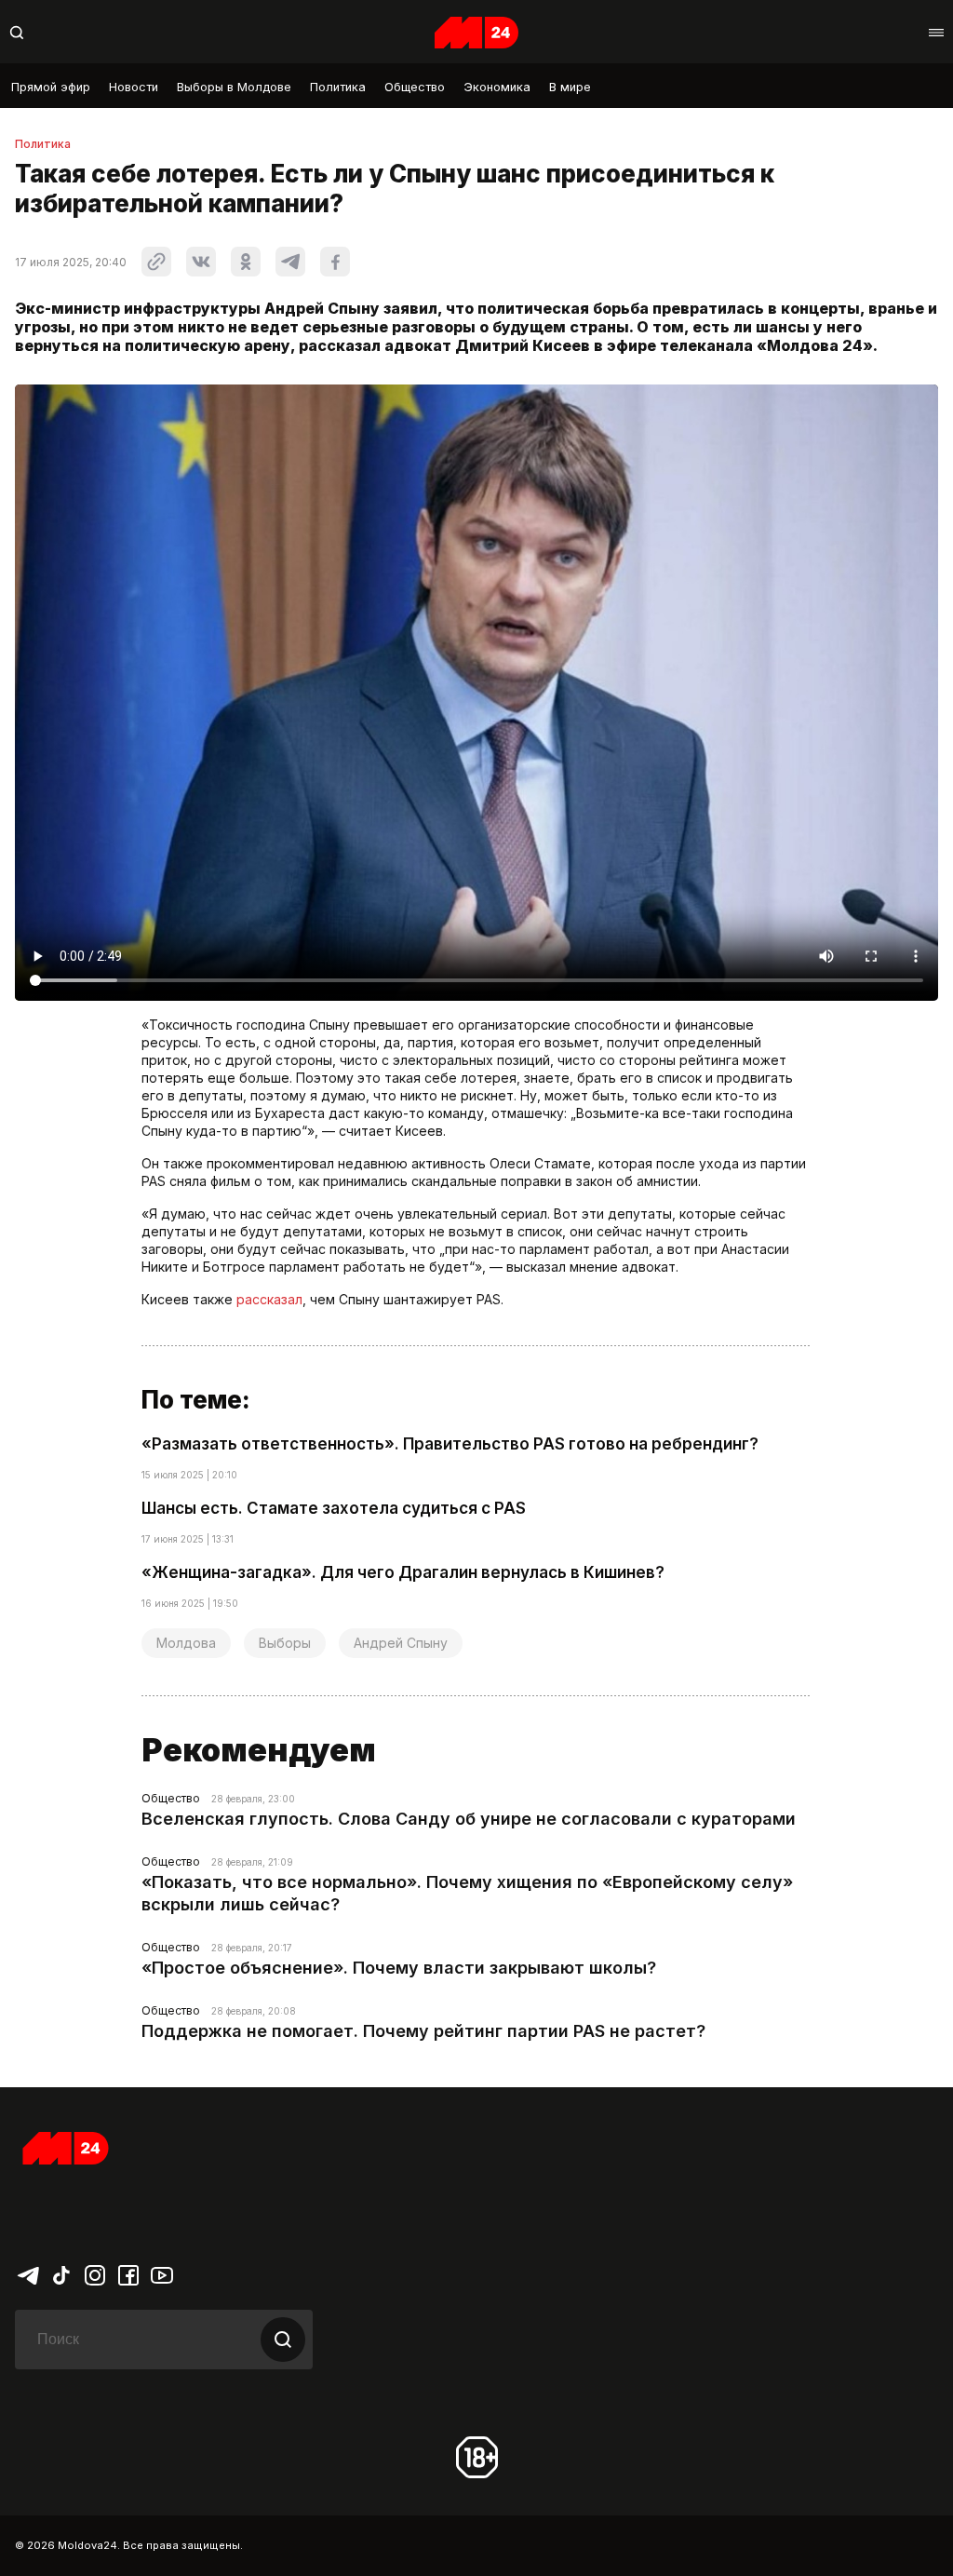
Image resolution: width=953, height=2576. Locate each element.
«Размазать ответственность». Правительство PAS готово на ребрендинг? (450, 1444)
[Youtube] (162, 2274)
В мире (570, 87)
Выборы (285, 1643)
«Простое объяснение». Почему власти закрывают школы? (399, 1968)
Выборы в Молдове (234, 87)
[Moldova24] (476, 33)
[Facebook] (128, 2274)
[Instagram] (95, 2274)
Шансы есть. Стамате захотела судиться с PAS (334, 1508)
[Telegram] (28, 2274)
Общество (415, 87)
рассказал (269, 1299)
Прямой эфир (51, 87)
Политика (338, 87)
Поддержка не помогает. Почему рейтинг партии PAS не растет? (423, 2031)
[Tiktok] (61, 2274)
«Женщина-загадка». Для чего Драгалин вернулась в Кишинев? (403, 1572)
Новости (134, 87)
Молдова (186, 1643)
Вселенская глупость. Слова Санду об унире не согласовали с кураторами (469, 1819)
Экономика (497, 87)
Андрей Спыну (401, 1643)
